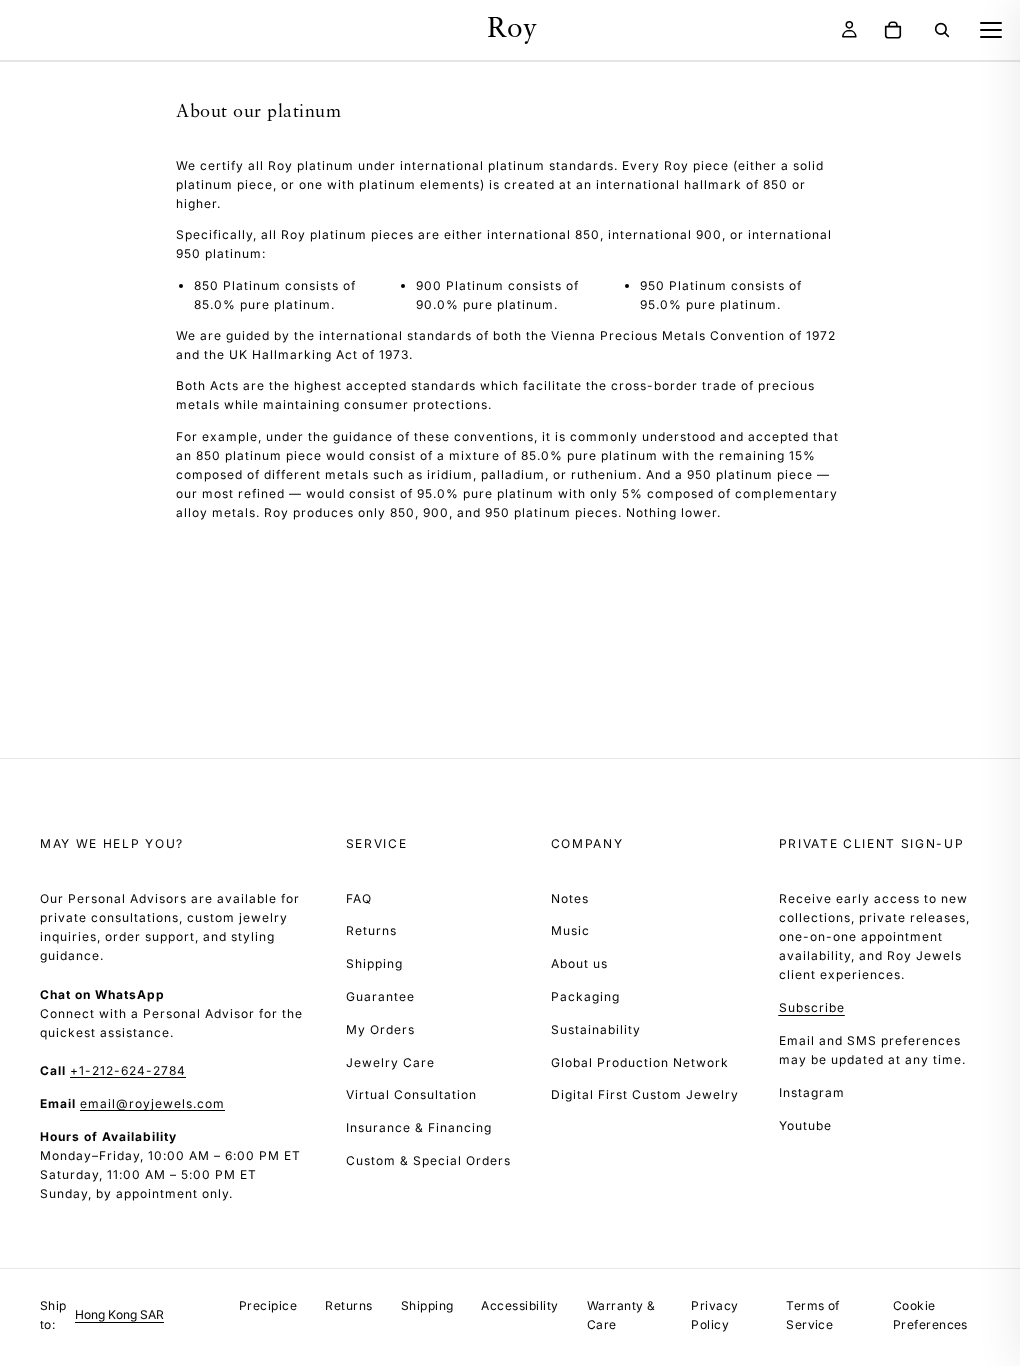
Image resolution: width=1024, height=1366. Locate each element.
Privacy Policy (714, 1315)
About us (579, 963)
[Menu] (991, 30)
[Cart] (893, 30)
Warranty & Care (621, 1315)
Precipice (268, 1305)
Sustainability (596, 1029)
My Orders (380, 1029)
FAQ (359, 898)
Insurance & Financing (419, 1127)
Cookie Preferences (930, 1315)
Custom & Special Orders (428, 1160)
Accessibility (519, 1305)
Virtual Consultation (411, 1094)
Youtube (805, 1125)
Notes (570, 898)
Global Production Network (640, 1062)
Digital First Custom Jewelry (645, 1094)
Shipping (374, 963)
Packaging (585, 996)
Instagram (812, 1092)
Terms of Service (813, 1315)
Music (570, 930)
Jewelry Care (390, 1062)
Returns (371, 930)
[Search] (942, 30)
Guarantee (380, 996)
